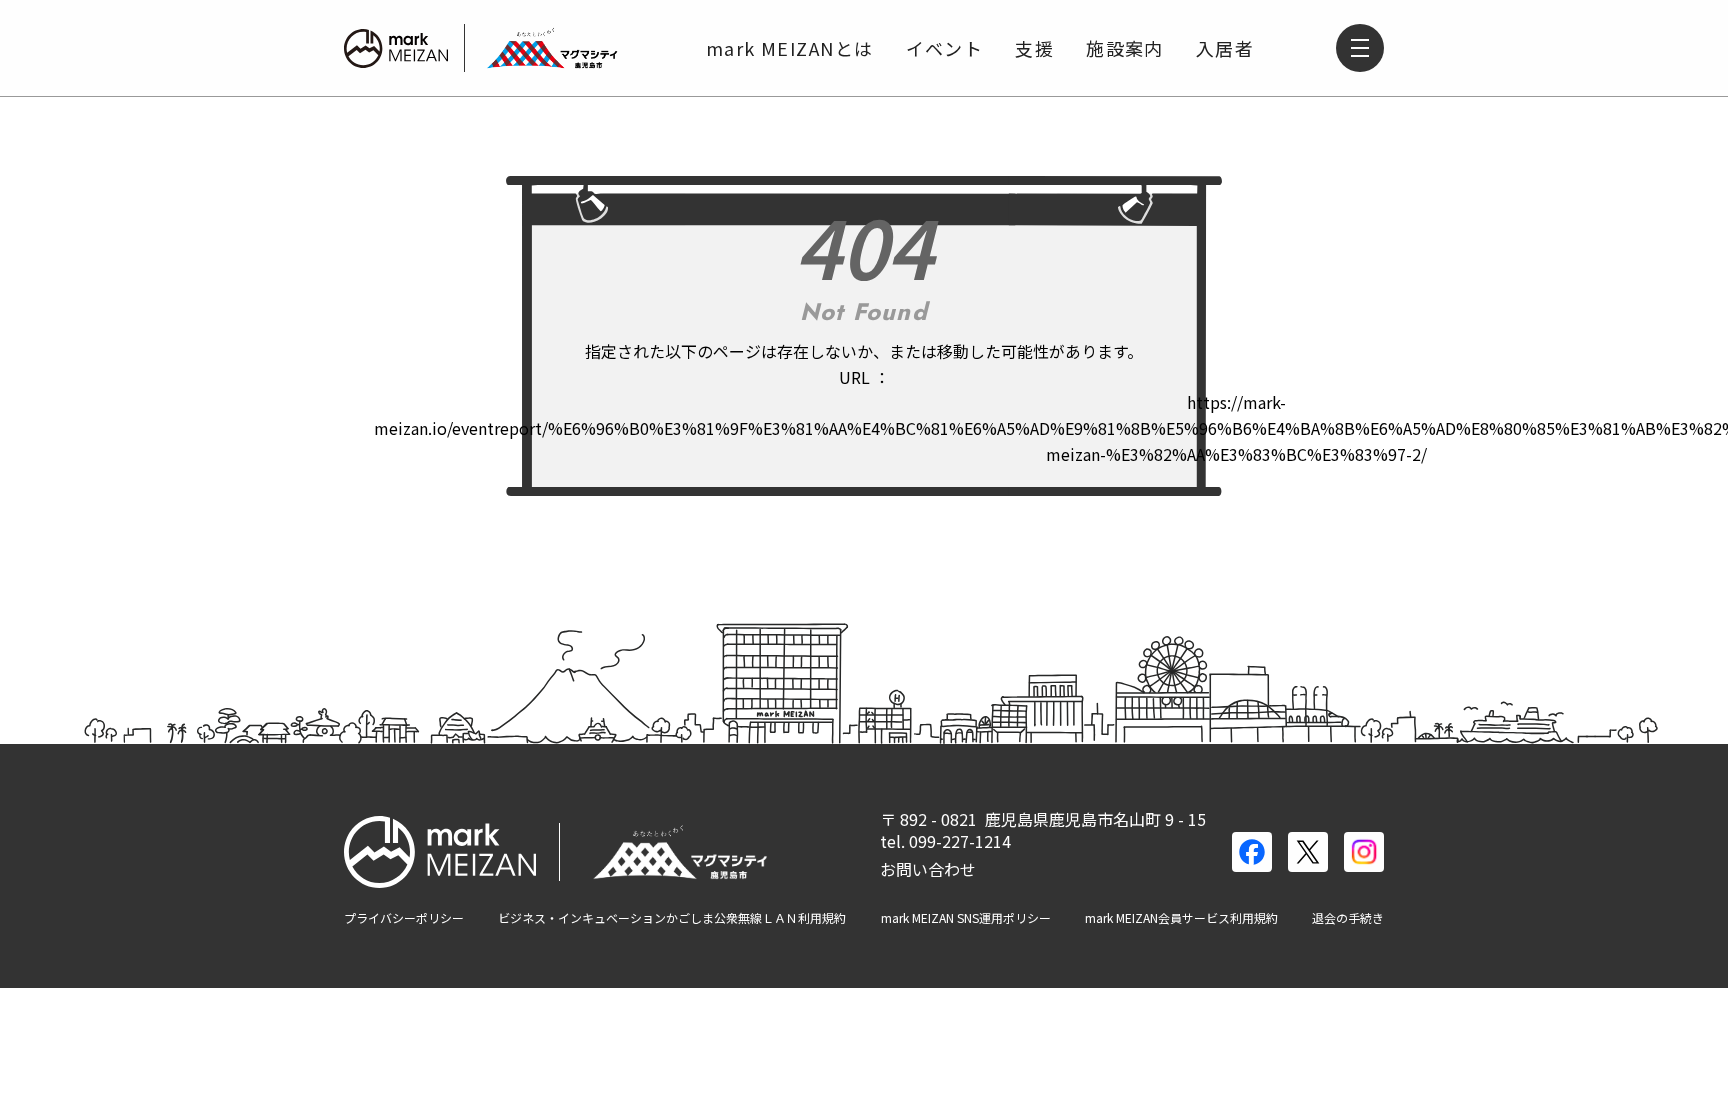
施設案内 (1125, 48)
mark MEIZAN (396, 48)
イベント (945, 48)
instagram (1364, 852)
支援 (1034, 48)
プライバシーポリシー (404, 918)
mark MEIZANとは (790, 48)
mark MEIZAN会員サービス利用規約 (1181, 918)
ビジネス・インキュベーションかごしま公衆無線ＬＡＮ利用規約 (672, 918)
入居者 (1225, 48)
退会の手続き (1348, 918)
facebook (1252, 852)
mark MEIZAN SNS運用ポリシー (966, 918)
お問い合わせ (928, 869)
